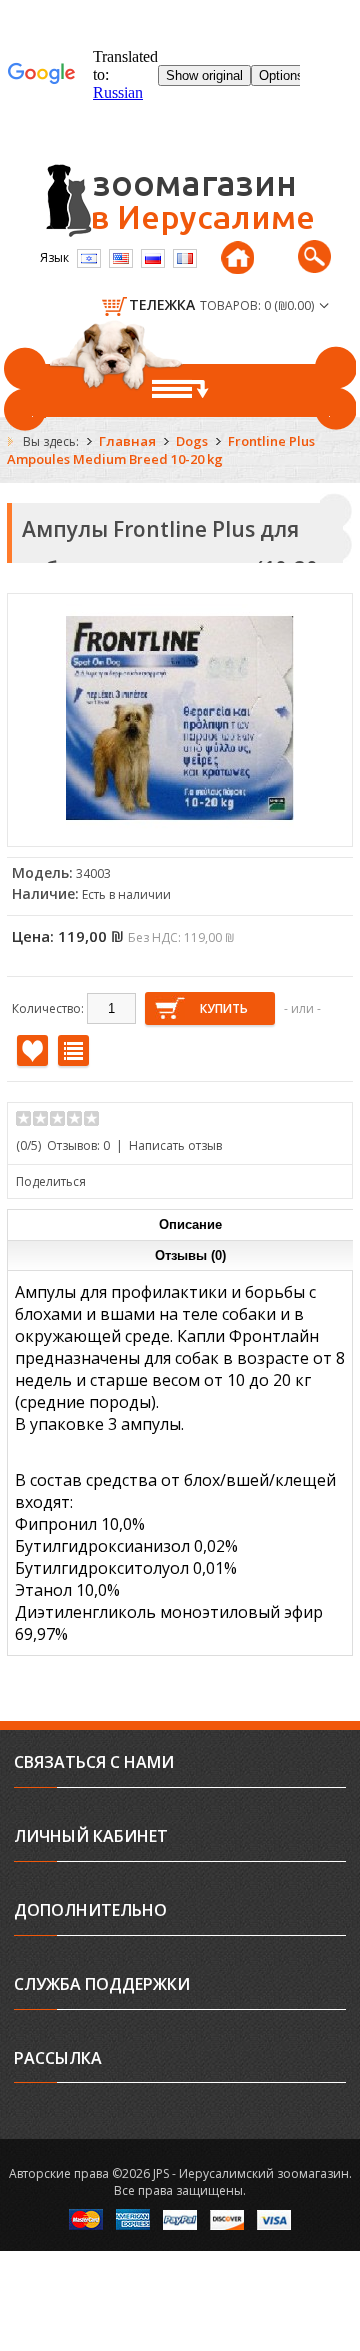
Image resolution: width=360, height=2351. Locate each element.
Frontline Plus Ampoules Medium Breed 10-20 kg (161, 450)
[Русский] (153, 258)
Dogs (192, 441)
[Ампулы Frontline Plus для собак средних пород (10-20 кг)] (180, 827)
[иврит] (89, 258)
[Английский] (121, 258)
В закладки (32, 1050)
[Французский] (185, 258)
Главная (127, 441)
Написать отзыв (175, 1145)
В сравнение (73, 1050)
